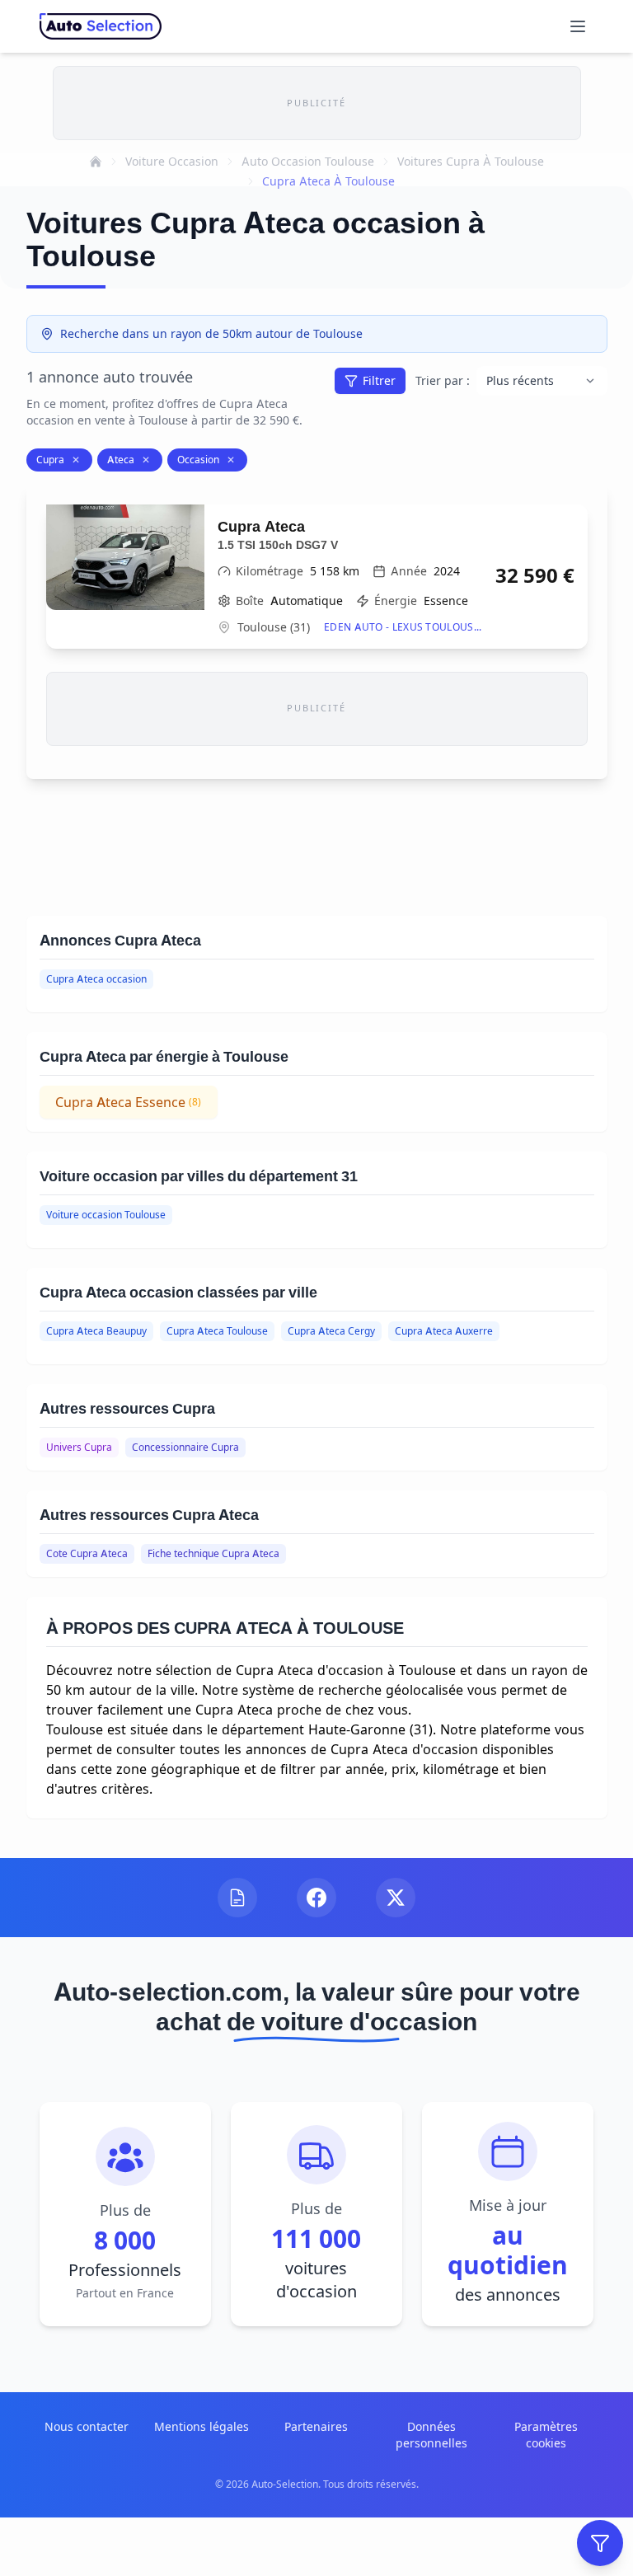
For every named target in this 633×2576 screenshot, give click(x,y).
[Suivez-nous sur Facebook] (316, 1898)
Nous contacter (87, 2426)
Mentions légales (202, 2426)
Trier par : (443, 380)
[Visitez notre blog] (237, 1898)
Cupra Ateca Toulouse (217, 1331)
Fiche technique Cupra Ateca (213, 1553)
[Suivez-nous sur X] (396, 1898)
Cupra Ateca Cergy (331, 1331)
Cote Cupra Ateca (87, 1553)
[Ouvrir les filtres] (600, 2543)
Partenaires (316, 2426)
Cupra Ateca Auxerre (444, 1331)
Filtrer (379, 380)
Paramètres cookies (546, 2435)
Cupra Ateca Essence (128, 1102)
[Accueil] (96, 162)
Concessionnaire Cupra (185, 1447)
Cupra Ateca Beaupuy (96, 1331)
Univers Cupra (79, 1447)
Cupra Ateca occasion (96, 979)
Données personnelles (431, 2435)
